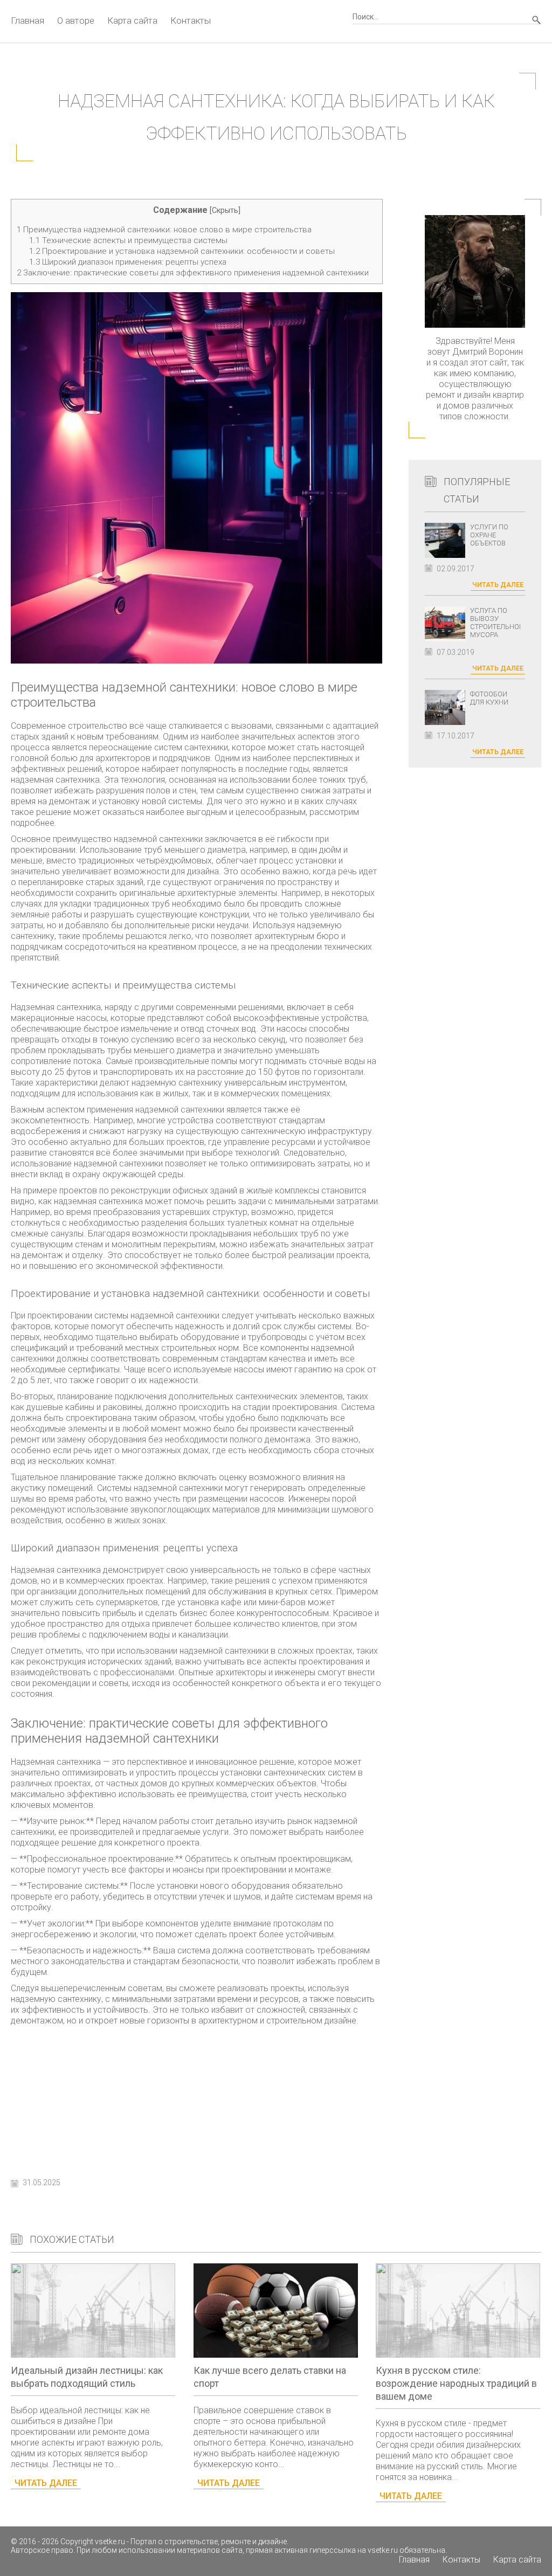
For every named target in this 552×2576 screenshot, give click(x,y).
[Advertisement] (196, 2099)
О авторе (76, 20)
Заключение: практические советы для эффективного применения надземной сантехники (193, 273)
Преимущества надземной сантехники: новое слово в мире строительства (164, 230)
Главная (27, 20)
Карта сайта (132, 20)
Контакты (191, 20)
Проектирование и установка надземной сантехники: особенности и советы (182, 251)
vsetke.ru (110, 2542)
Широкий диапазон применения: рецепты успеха (128, 262)
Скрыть (225, 210)
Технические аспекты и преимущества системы (128, 240)
